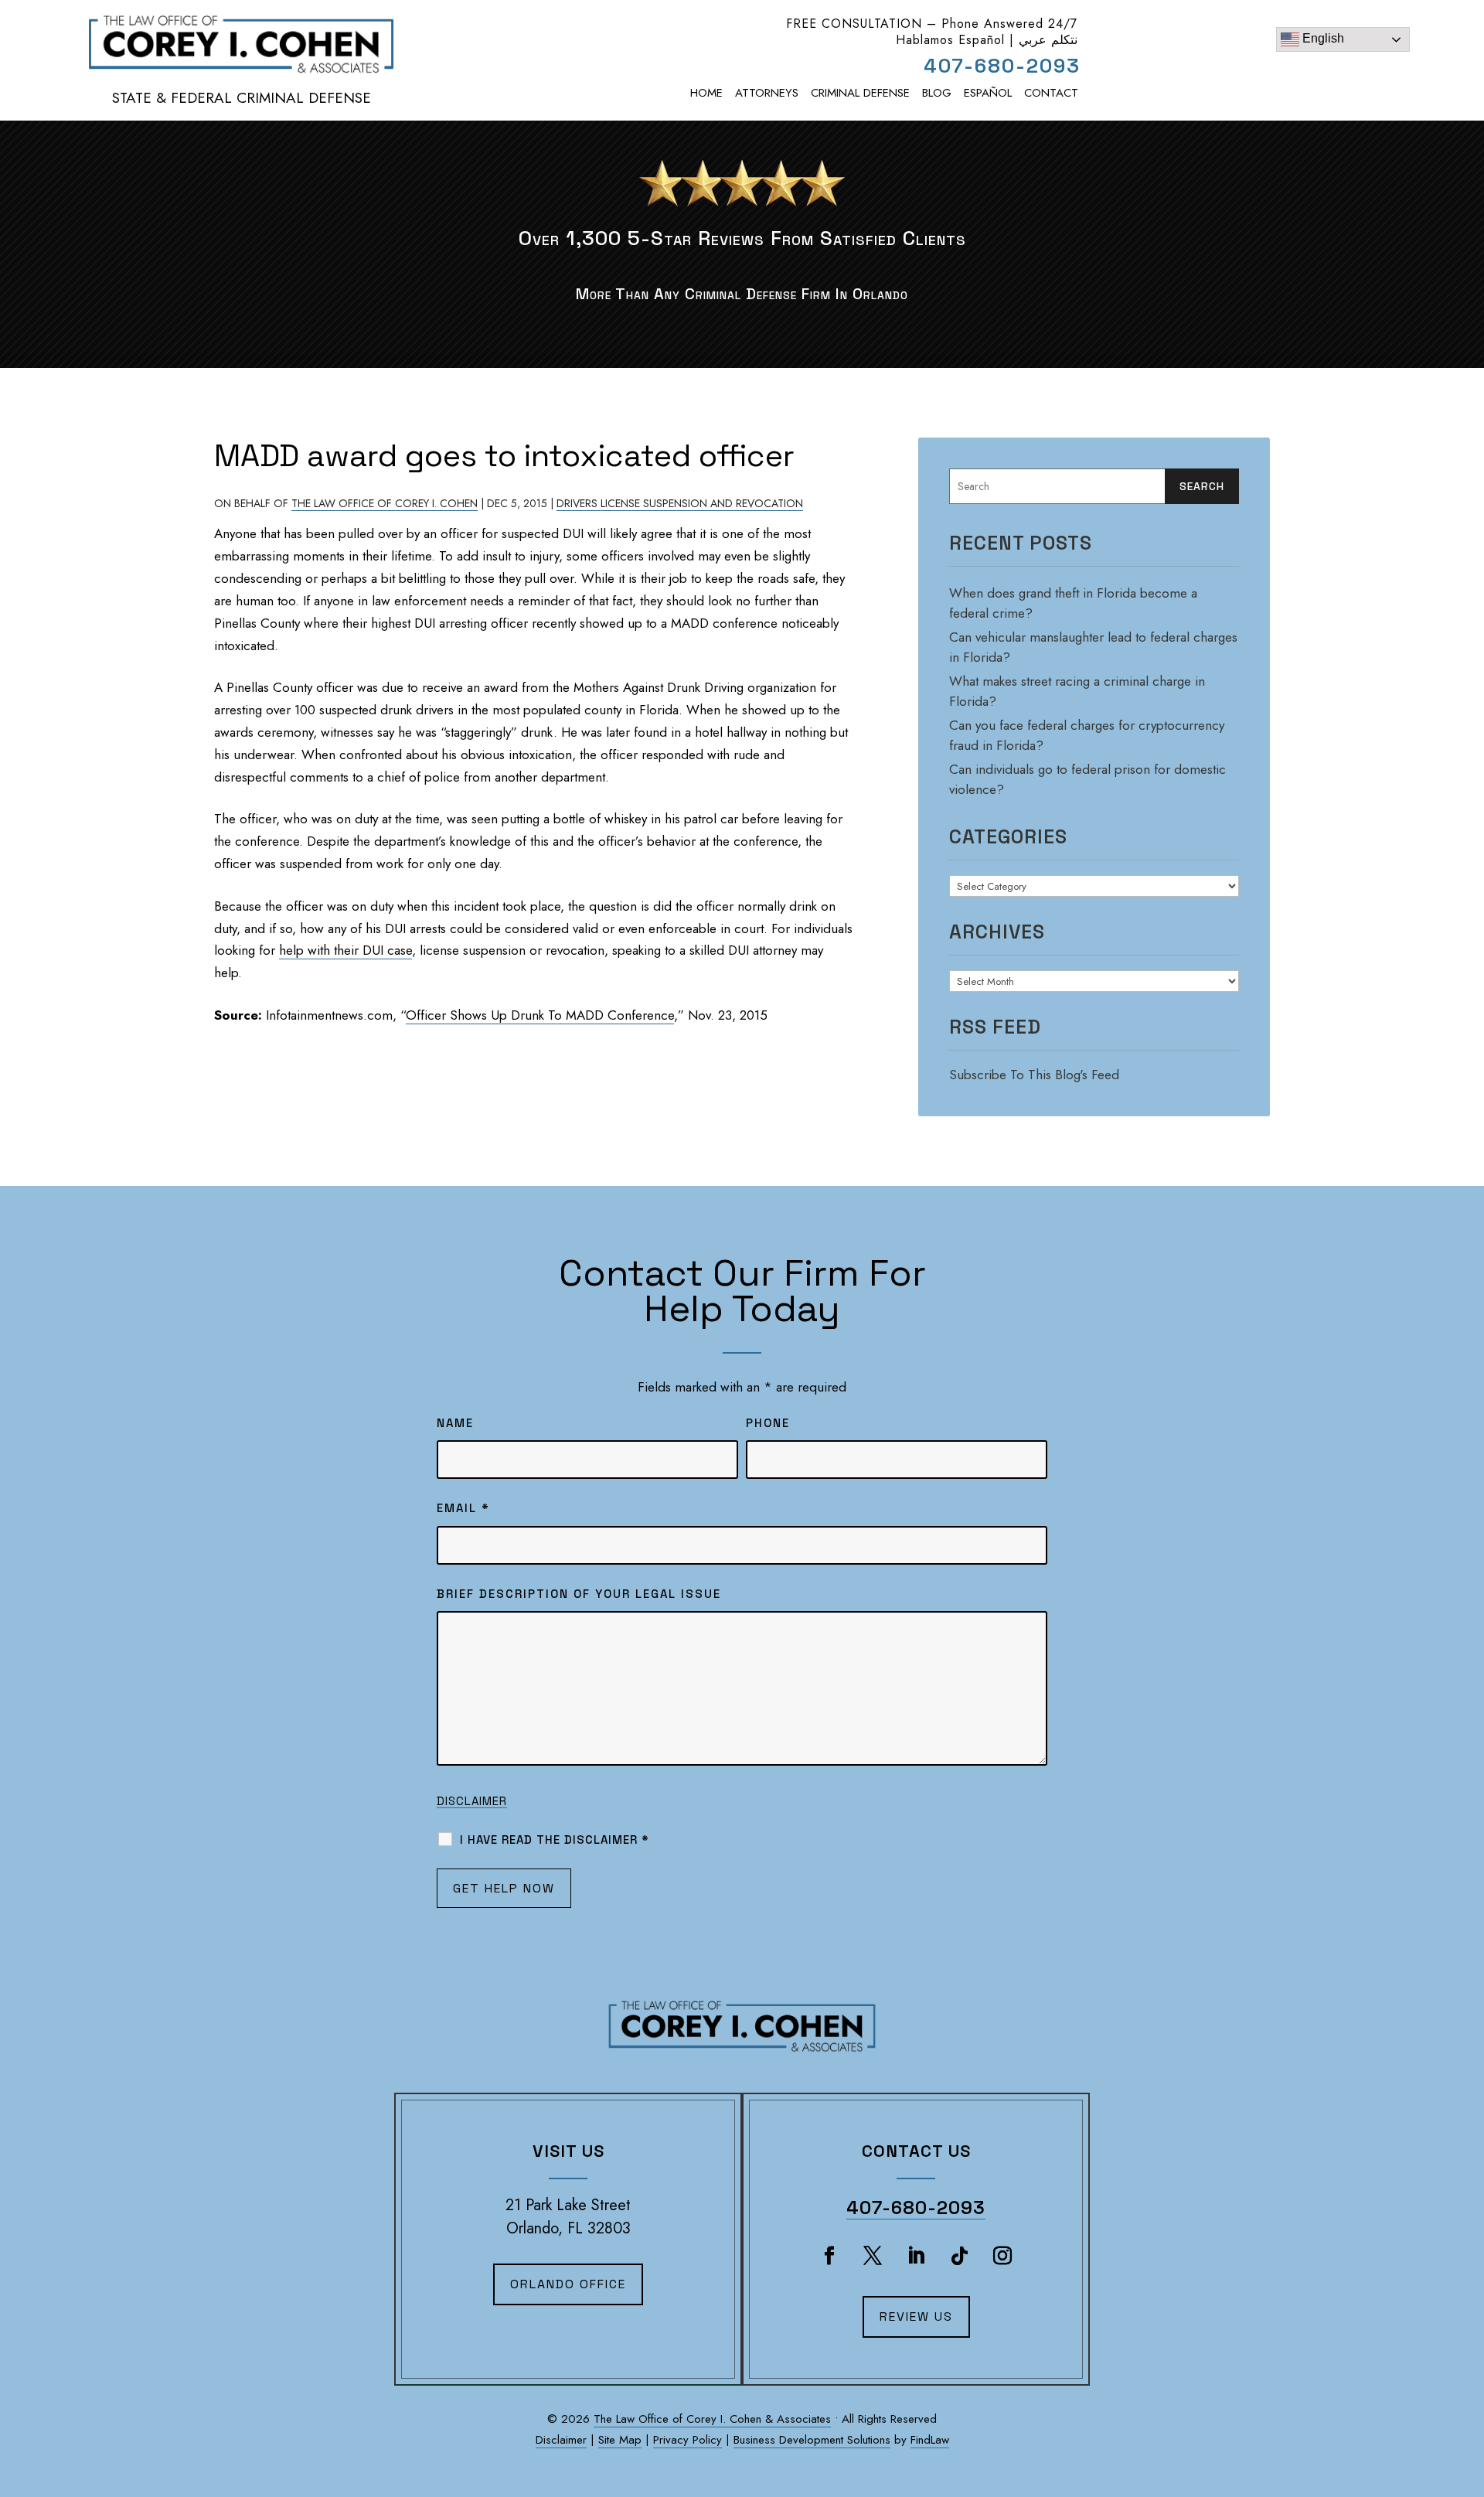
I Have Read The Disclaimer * (555, 1840)
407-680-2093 (1002, 66)
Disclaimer (472, 1801)
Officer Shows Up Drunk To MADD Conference (540, 1015)
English (1322, 38)
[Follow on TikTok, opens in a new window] (959, 2256)
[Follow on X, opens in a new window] (873, 2256)
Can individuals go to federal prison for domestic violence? (1087, 779)
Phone (768, 1423)
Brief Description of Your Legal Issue (579, 1594)
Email (463, 1508)
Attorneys (767, 93)
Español (988, 93)
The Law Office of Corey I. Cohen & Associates (712, 2419)
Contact (1051, 93)
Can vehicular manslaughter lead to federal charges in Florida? (1093, 647)
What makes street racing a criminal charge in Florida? (1077, 691)
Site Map (620, 2440)
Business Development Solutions (812, 2440)
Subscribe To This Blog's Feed (1034, 1075)
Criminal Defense (860, 93)
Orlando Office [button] (568, 2284)
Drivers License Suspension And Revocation (680, 503)
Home (706, 93)
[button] (1464, 2406)
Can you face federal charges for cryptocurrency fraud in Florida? (1087, 735)
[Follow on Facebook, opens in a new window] (829, 2256)
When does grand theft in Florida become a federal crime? (1073, 603)
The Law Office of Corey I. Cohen (385, 503)
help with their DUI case (345, 950)
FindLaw (930, 2440)
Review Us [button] (916, 2316)
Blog (937, 93)
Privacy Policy (688, 2440)
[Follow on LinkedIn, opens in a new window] (916, 2256)
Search (1202, 486)
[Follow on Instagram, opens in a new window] (1002, 2256)
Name (455, 1423)
